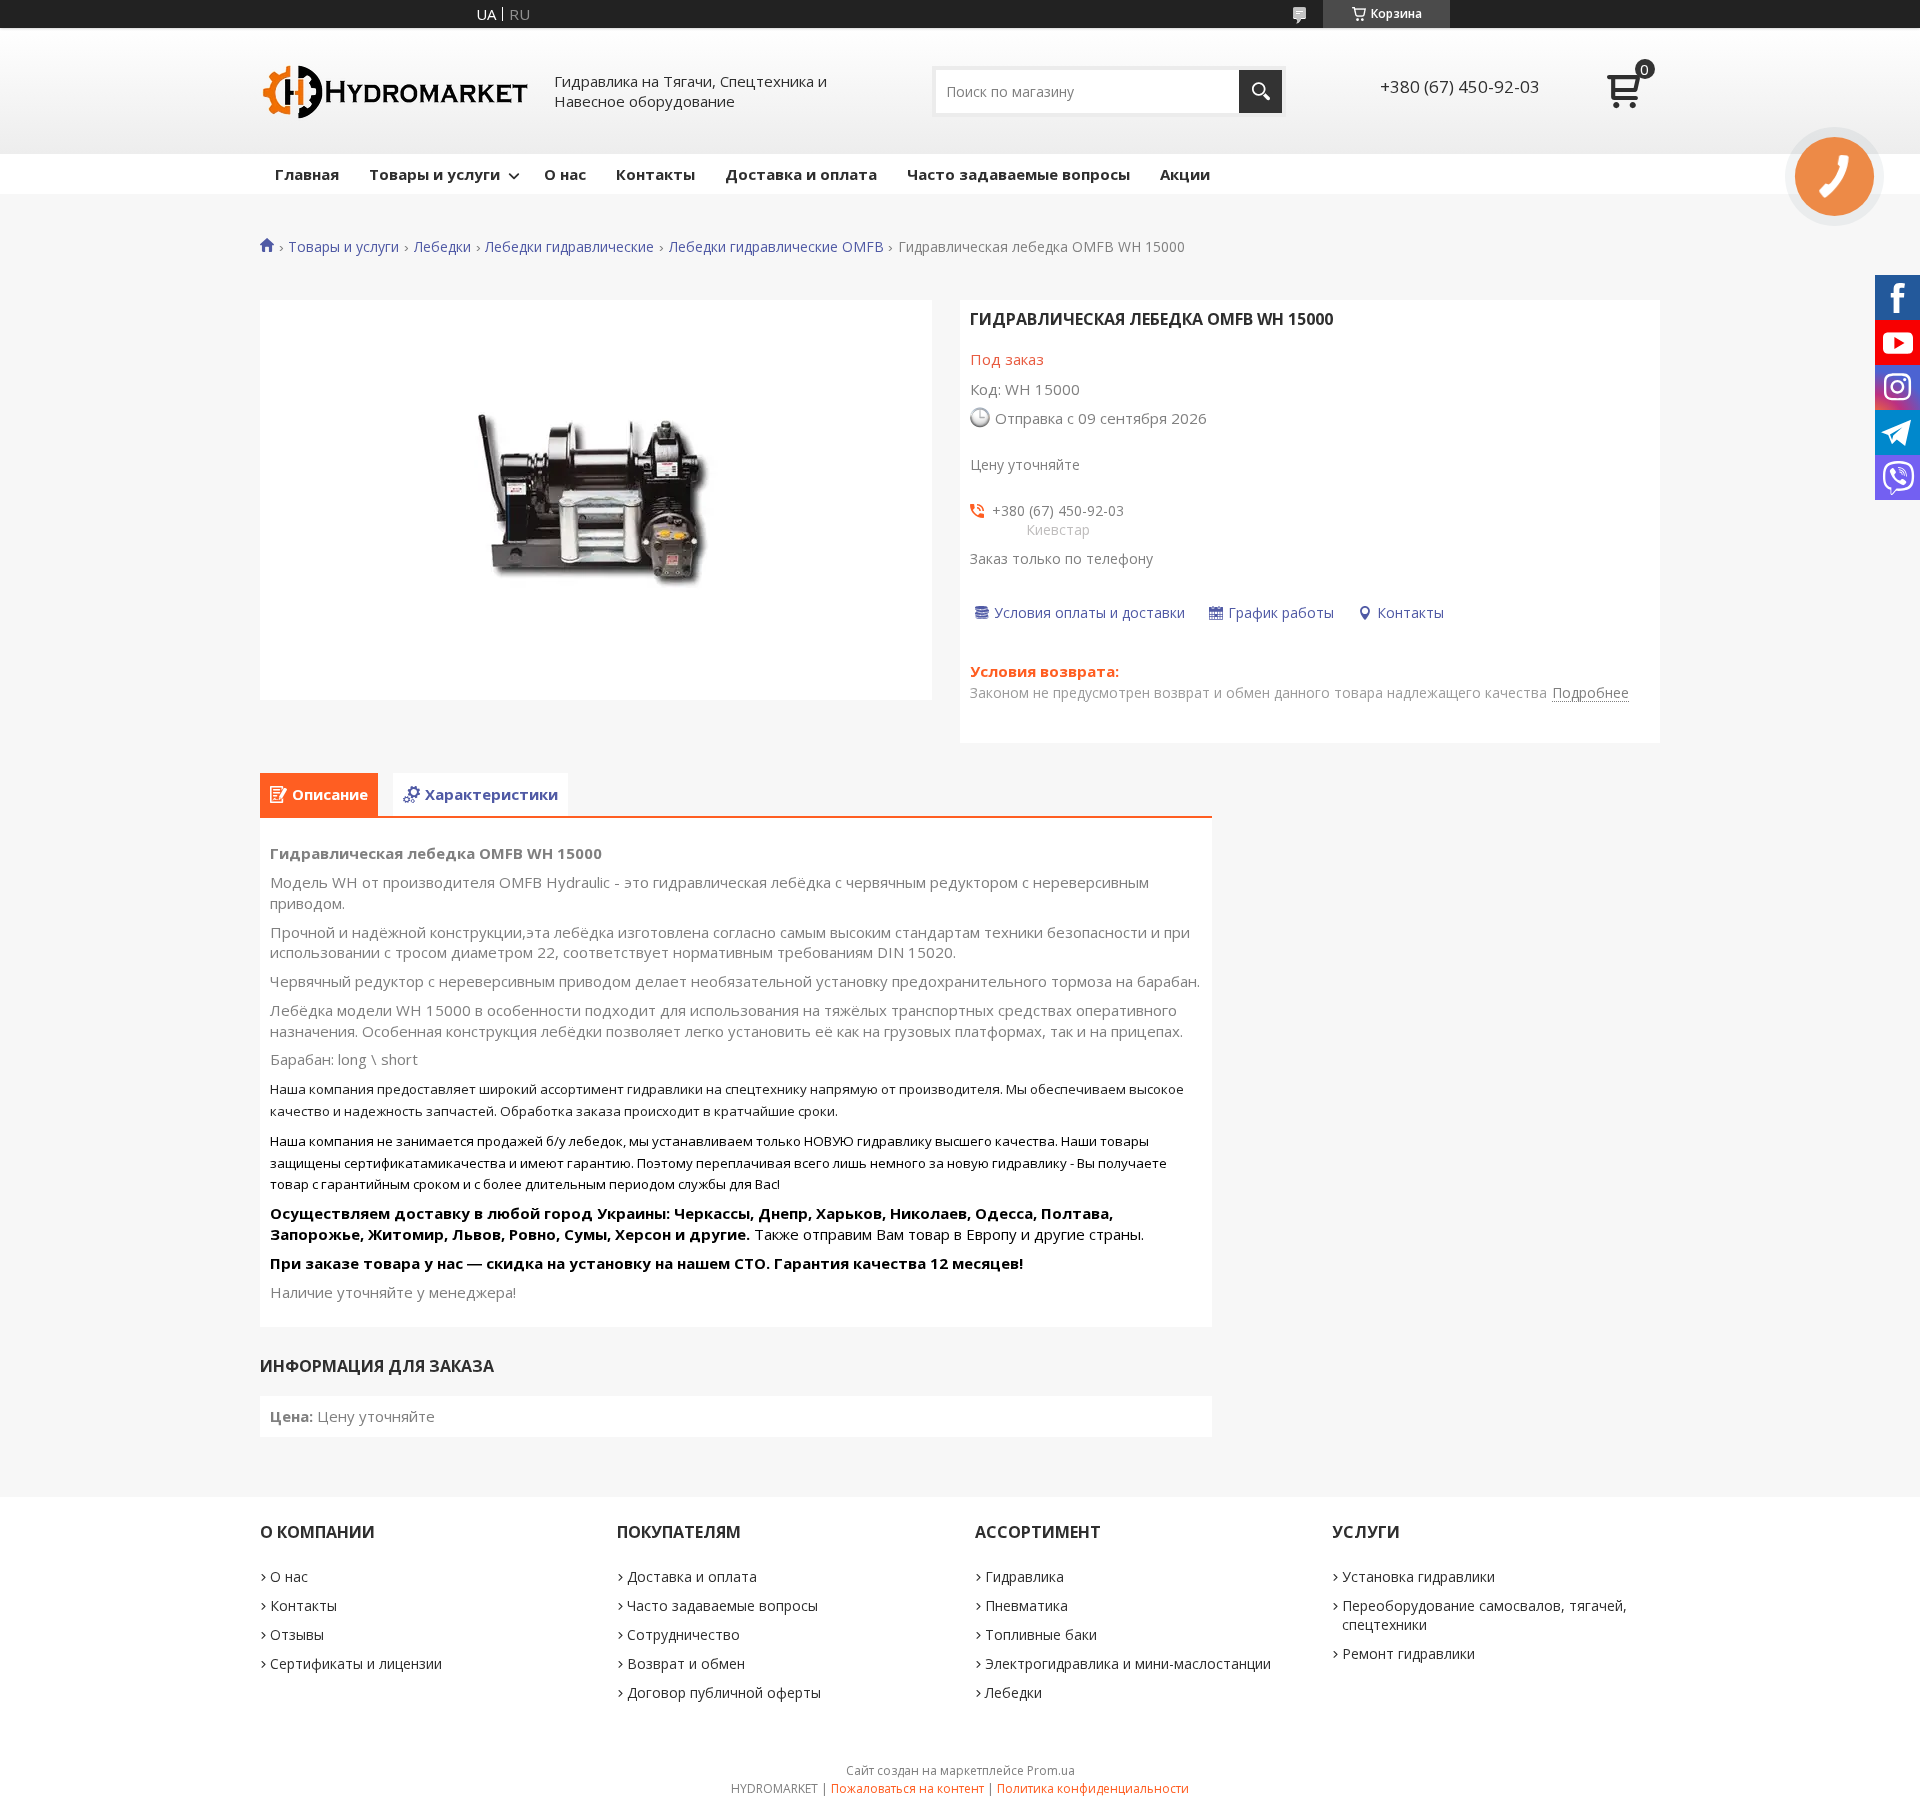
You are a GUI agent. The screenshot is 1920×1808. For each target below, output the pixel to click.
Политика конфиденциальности (1093, 1788)
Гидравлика (1024, 1576)
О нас (565, 174)
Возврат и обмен (686, 1663)
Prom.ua (1051, 1770)
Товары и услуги (434, 174)
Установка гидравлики (1418, 1576)
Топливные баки (1041, 1634)
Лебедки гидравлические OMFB (776, 247)
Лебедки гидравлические (569, 247)
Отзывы (297, 1634)
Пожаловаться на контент (907, 1788)
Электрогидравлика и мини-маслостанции (1128, 1663)
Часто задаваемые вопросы (1018, 174)
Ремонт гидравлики (1408, 1653)
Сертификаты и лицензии (356, 1663)
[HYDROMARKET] (395, 91)
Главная (307, 174)
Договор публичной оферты (724, 1692)
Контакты (655, 174)
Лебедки (442, 247)
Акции (1185, 174)
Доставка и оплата (801, 174)
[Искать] (1260, 91)
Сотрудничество (683, 1634)
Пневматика (1026, 1605)
